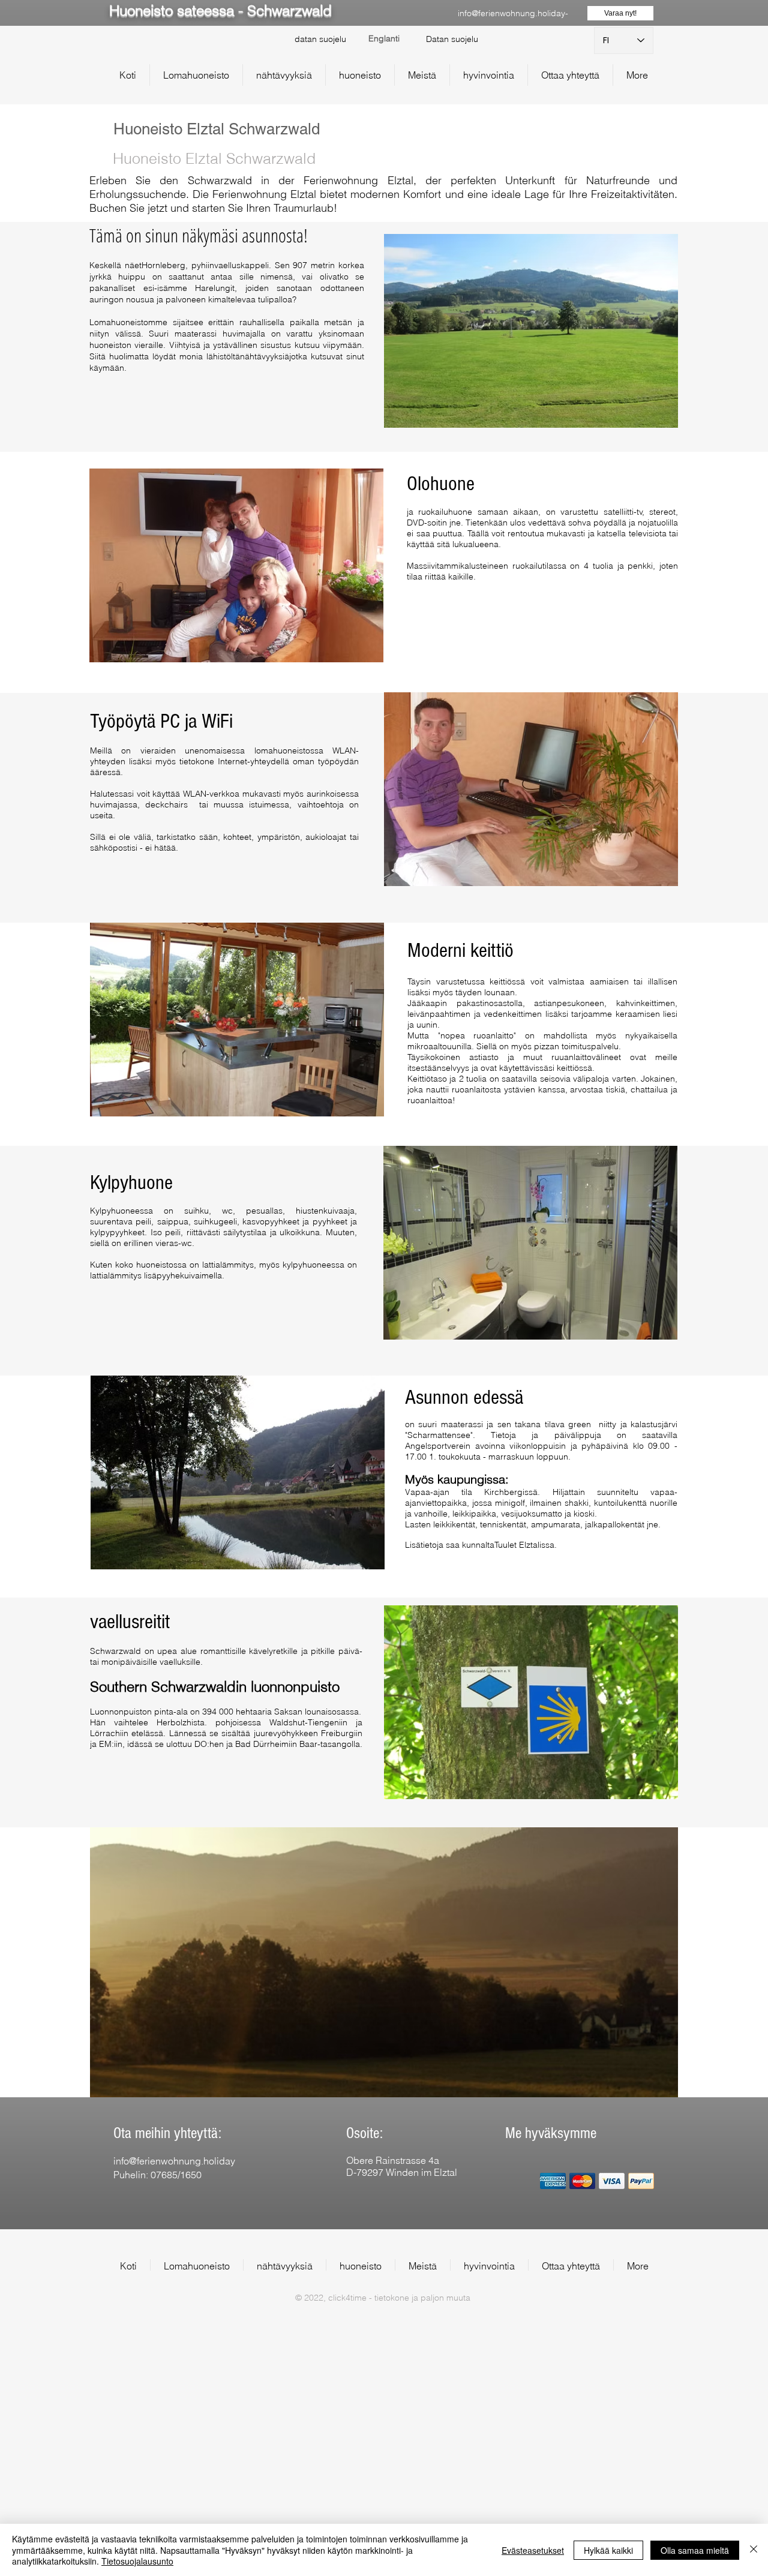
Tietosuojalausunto (137, 2561)
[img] (553, 2181)
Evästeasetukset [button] (533, 2550)
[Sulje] (754, 2550)
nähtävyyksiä (265, 356)
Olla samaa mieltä (695, 2550)
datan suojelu (320, 39)
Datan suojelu (452, 39)
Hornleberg (163, 265)
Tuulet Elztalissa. (526, 1545)
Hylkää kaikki (608, 2550)
